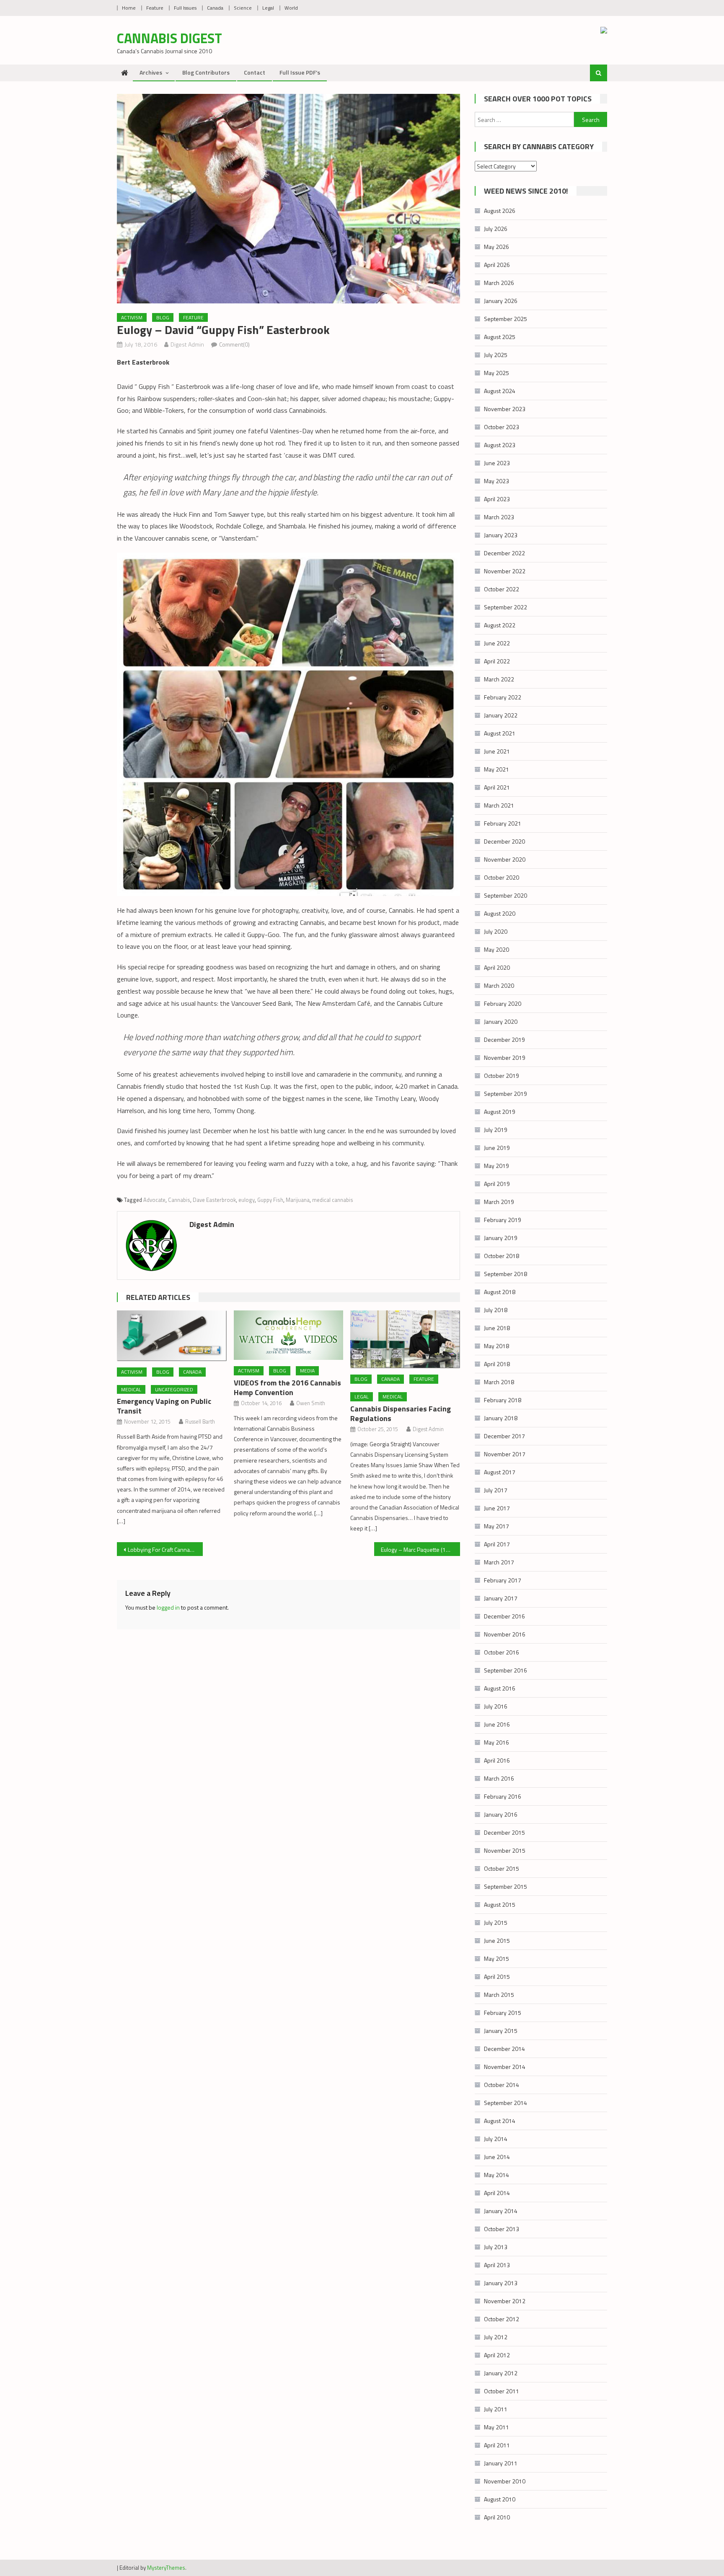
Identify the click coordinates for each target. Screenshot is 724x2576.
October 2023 (502, 427)
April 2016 (497, 1760)
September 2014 (506, 2103)
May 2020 (496, 949)
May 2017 (496, 1526)
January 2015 (501, 2031)
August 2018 (500, 1292)
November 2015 (505, 1850)
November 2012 (505, 2301)
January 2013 (501, 2283)
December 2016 (504, 1616)
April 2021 (497, 787)
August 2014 (500, 2121)
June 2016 (497, 1724)
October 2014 (502, 2085)
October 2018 (502, 1256)
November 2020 (505, 859)
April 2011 (497, 2445)
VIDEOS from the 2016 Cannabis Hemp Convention (287, 1388)
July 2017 (496, 1490)
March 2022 (499, 679)
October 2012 (502, 2319)
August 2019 (500, 1112)
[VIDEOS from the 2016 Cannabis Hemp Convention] (289, 1335)
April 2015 (497, 1977)
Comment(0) (234, 344)
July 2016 (496, 1706)
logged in (168, 1607)
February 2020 (503, 1003)
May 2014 (496, 2175)
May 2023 (496, 481)
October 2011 (502, 2391)
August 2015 (500, 1904)
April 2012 (497, 2355)
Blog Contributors (206, 72)
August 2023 (500, 445)
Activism (132, 317)
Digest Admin (187, 344)
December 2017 (504, 1436)
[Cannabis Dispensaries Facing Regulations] (405, 1339)
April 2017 (497, 1544)
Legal (268, 8)
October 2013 (502, 2229)
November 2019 (505, 1058)
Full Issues (185, 8)
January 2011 (501, 2463)
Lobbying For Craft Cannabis (163, 1549)
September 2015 (506, 1886)
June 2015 (497, 1940)
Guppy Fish (270, 1200)
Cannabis (179, 1200)
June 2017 (497, 1508)
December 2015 (504, 1832)
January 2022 (501, 715)
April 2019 (497, 1184)
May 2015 (496, 1959)
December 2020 (504, 841)
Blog (163, 317)
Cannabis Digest (169, 38)
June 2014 (497, 2157)
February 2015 (503, 2013)
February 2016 (503, 1796)
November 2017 (505, 1454)
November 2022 (505, 571)
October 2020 (502, 877)
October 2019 (502, 1076)
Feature (155, 8)
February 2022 (503, 697)
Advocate (154, 1200)
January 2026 (501, 301)
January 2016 (501, 1814)
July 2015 (496, 1922)
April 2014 (497, 2193)
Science (243, 8)
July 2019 (496, 1130)
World (291, 8)
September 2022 (506, 607)
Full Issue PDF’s (300, 72)
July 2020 (496, 931)
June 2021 (497, 751)
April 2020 (497, 967)
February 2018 (503, 1400)
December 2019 (504, 1039)
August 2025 (500, 337)
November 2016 (505, 1634)
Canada (215, 8)
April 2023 (497, 499)
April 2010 (497, 2517)
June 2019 (497, 1148)
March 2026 (499, 283)
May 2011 (496, 2427)
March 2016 (499, 1778)
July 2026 (496, 229)
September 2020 (506, 895)
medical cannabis (333, 1200)
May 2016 (496, 1742)
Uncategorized (174, 1389)
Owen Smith (311, 1403)
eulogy (247, 1200)
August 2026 (500, 211)
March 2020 (499, 985)
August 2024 (500, 391)
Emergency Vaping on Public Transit (164, 1406)
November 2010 (505, 2481)
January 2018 (501, 1418)
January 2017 (501, 1598)
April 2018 (497, 1364)
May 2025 (496, 373)
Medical (131, 1389)
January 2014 (501, 2211)
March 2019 (499, 1202)
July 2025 (496, 355)
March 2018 (499, 1382)
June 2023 (497, 463)
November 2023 (505, 409)
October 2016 (502, 1652)
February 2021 (503, 823)
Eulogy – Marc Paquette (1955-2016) (420, 1549)
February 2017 (503, 1580)
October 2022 (502, 589)
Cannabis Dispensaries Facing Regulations (401, 1414)
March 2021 (499, 805)
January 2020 (501, 1021)
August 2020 (500, 913)
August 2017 (500, 1472)
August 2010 (500, 2499)
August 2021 (500, 733)
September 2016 (506, 1670)
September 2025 (506, 319)
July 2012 (496, 2337)
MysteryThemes (166, 2568)
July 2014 (496, 2139)
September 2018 (506, 1274)
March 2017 (499, 1562)
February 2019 (503, 1220)
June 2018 (497, 1328)
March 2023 (499, 517)
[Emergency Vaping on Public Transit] (172, 1336)
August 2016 (500, 1688)
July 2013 (496, 2247)
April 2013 (497, 2265)
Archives (151, 72)
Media (307, 1371)
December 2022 (504, 553)
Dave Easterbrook (214, 1200)
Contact (255, 72)
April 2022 (497, 661)
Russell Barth (200, 1421)
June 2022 (497, 643)
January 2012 (501, 2373)
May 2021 (496, 769)
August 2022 (500, 625)
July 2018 (496, 1310)
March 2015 (499, 1995)
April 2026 (497, 265)
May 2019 (496, 1166)
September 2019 (506, 1094)
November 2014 (505, 2067)
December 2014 (504, 2049)
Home (129, 8)
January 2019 (501, 1238)
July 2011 (496, 2409)
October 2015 (502, 1868)
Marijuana (298, 1200)
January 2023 (501, 535)
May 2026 (496, 247)
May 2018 (496, 1346)
